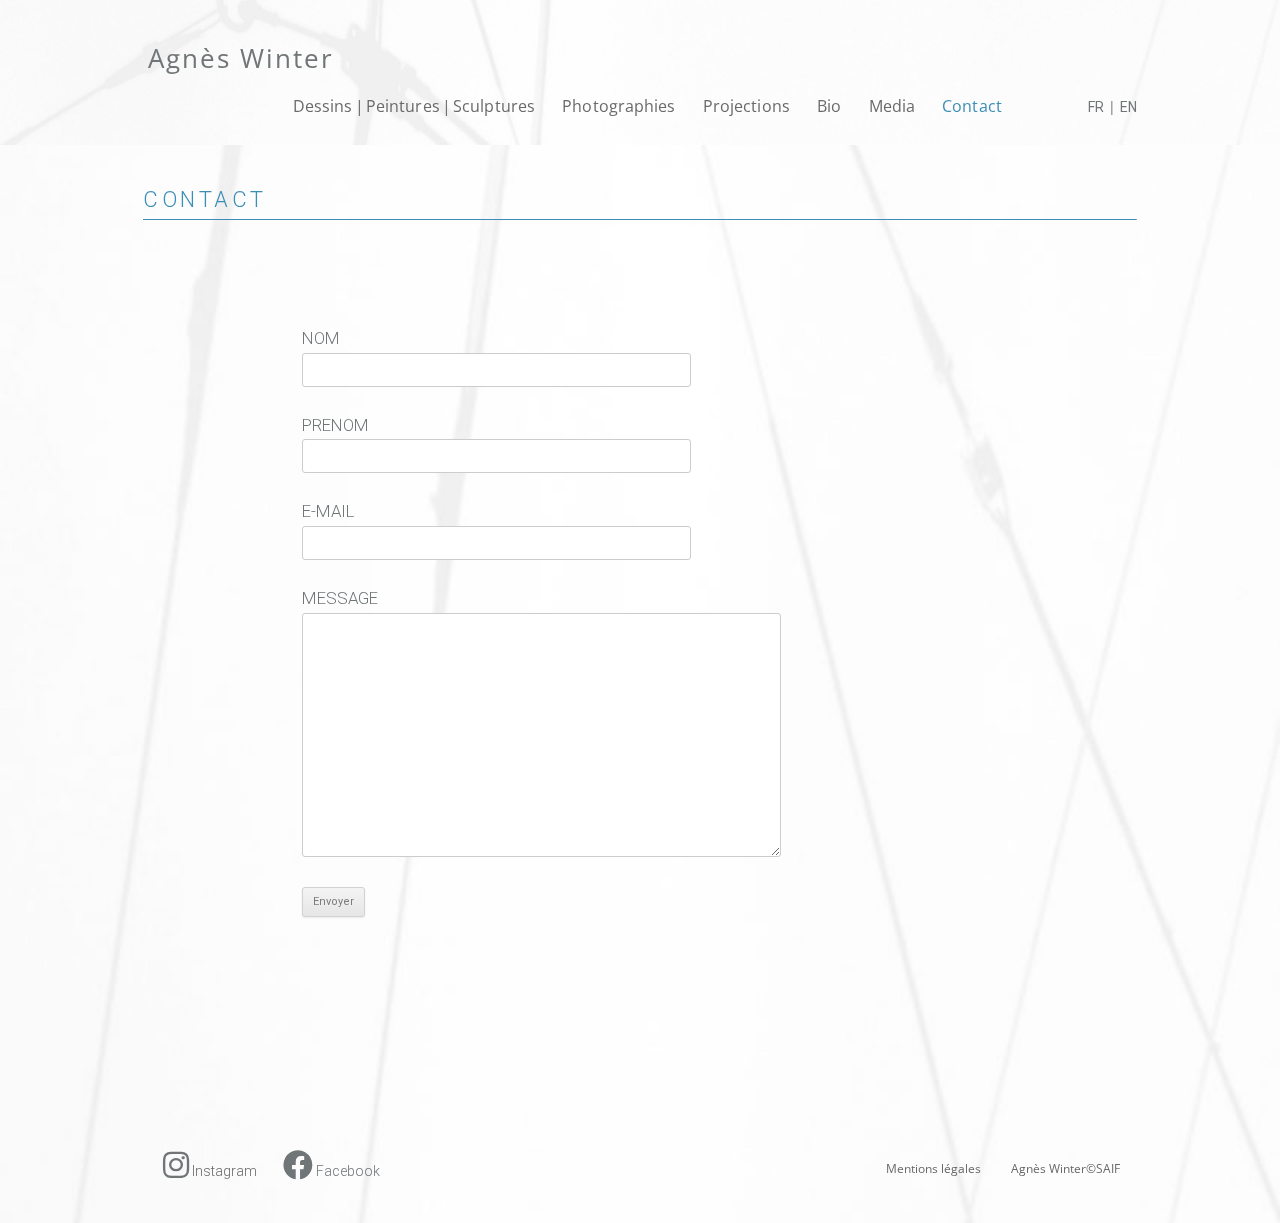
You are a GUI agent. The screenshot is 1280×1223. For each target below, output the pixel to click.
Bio (829, 106)
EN (1128, 107)
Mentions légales (933, 1168)
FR (1096, 107)
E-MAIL (328, 511)
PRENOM (335, 425)
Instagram (223, 1171)
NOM (321, 338)
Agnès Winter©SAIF (1065, 1168)
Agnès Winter (241, 58)
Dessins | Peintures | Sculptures (414, 106)
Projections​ (746, 106)
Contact (972, 106)
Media (892, 106)
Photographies (618, 106)
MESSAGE (340, 598)
